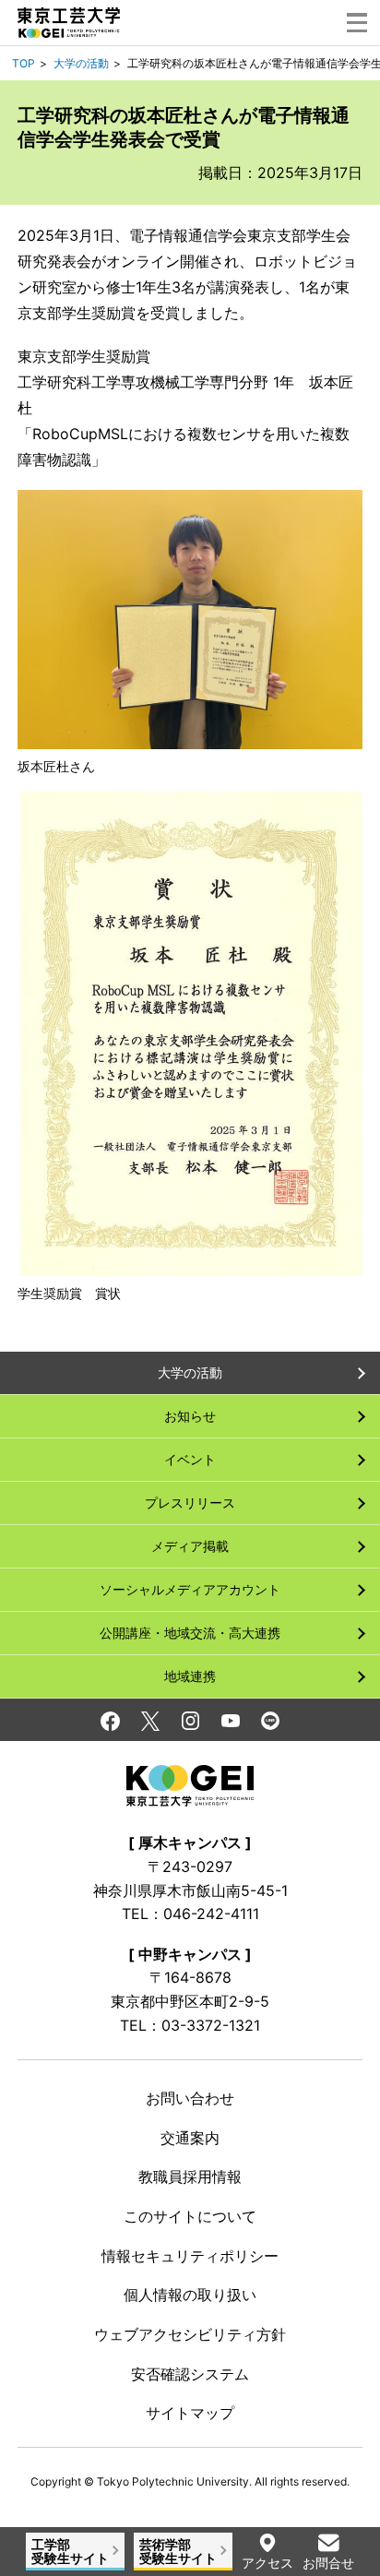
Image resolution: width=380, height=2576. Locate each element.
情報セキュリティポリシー (190, 2256)
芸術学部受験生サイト (178, 2551)
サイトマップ (190, 2413)
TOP (24, 63)
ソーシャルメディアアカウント (190, 1589)
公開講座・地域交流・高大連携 (190, 1633)
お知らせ (190, 1416)
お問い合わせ (190, 2098)
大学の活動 (81, 63)
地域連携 (190, 1676)
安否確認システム (190, 2374)
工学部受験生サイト (70, 2551)
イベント (190, 1459)
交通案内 (190, 2138)
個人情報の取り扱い (190, 2295)
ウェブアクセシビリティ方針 (190, 2334)
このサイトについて (190, 2216)
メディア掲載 (190, 1546)
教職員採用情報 (190, 2176)
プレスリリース (190, 1503)
